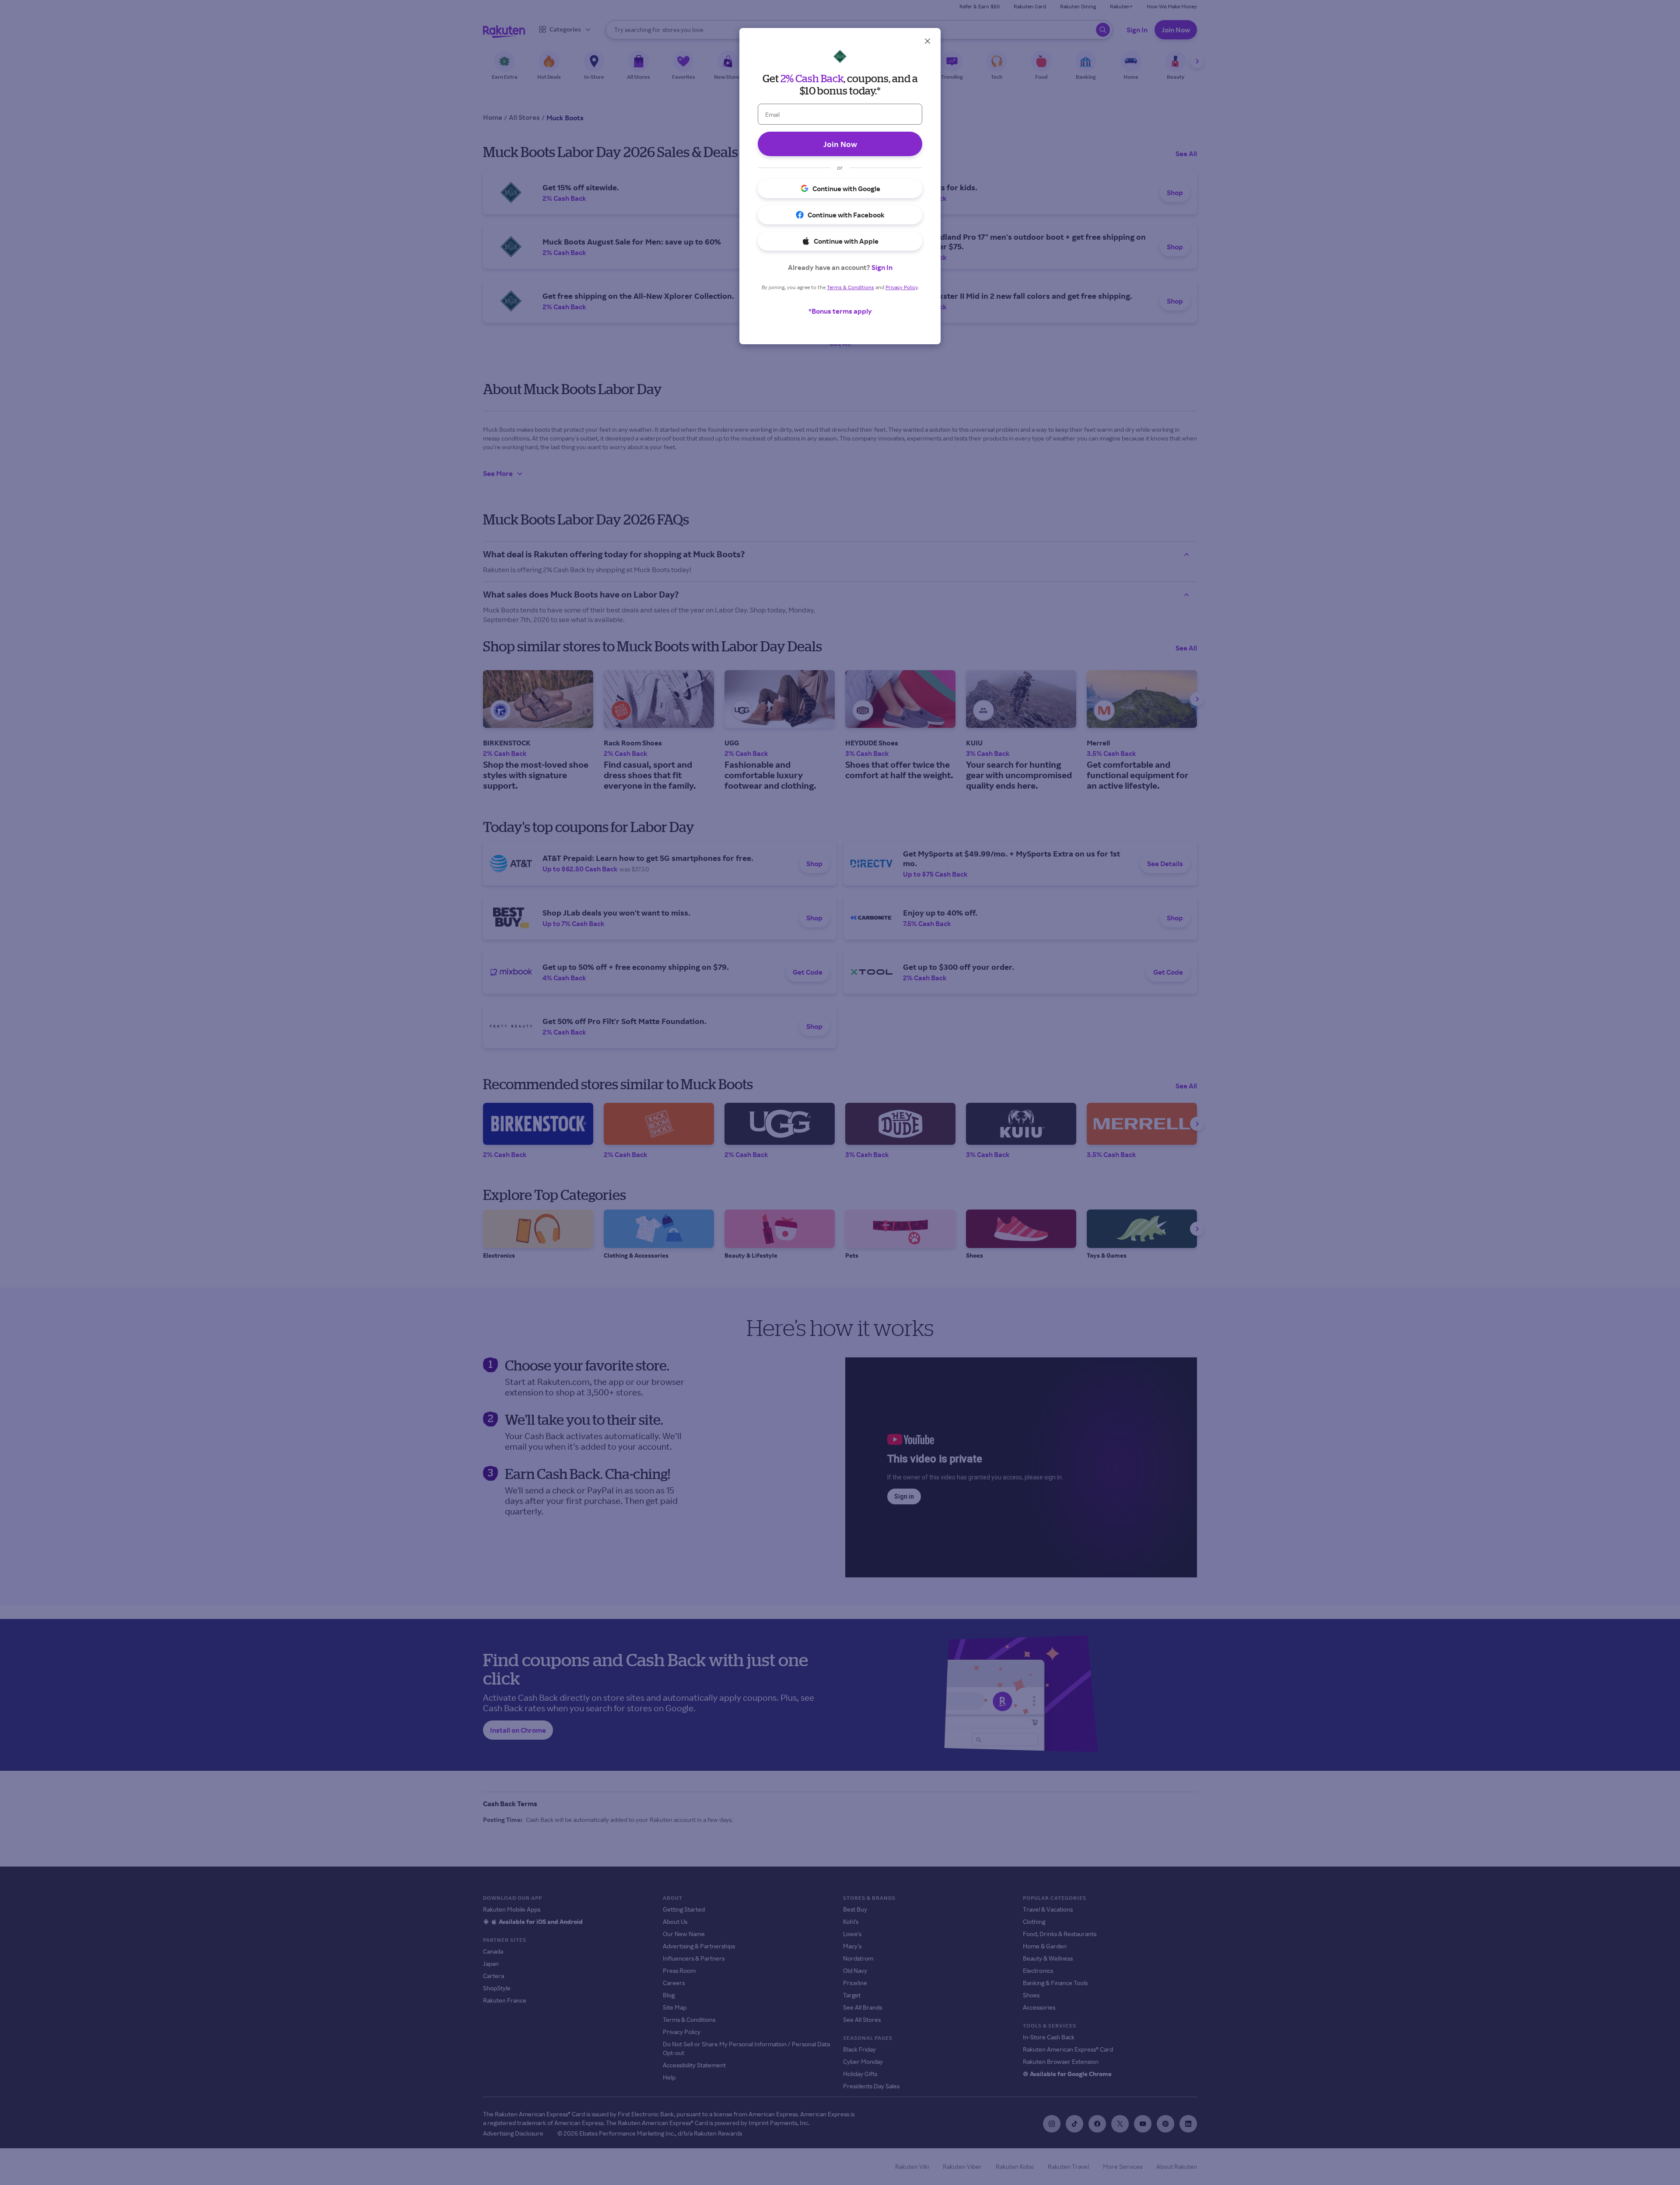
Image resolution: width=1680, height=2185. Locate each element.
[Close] (927, 41)
